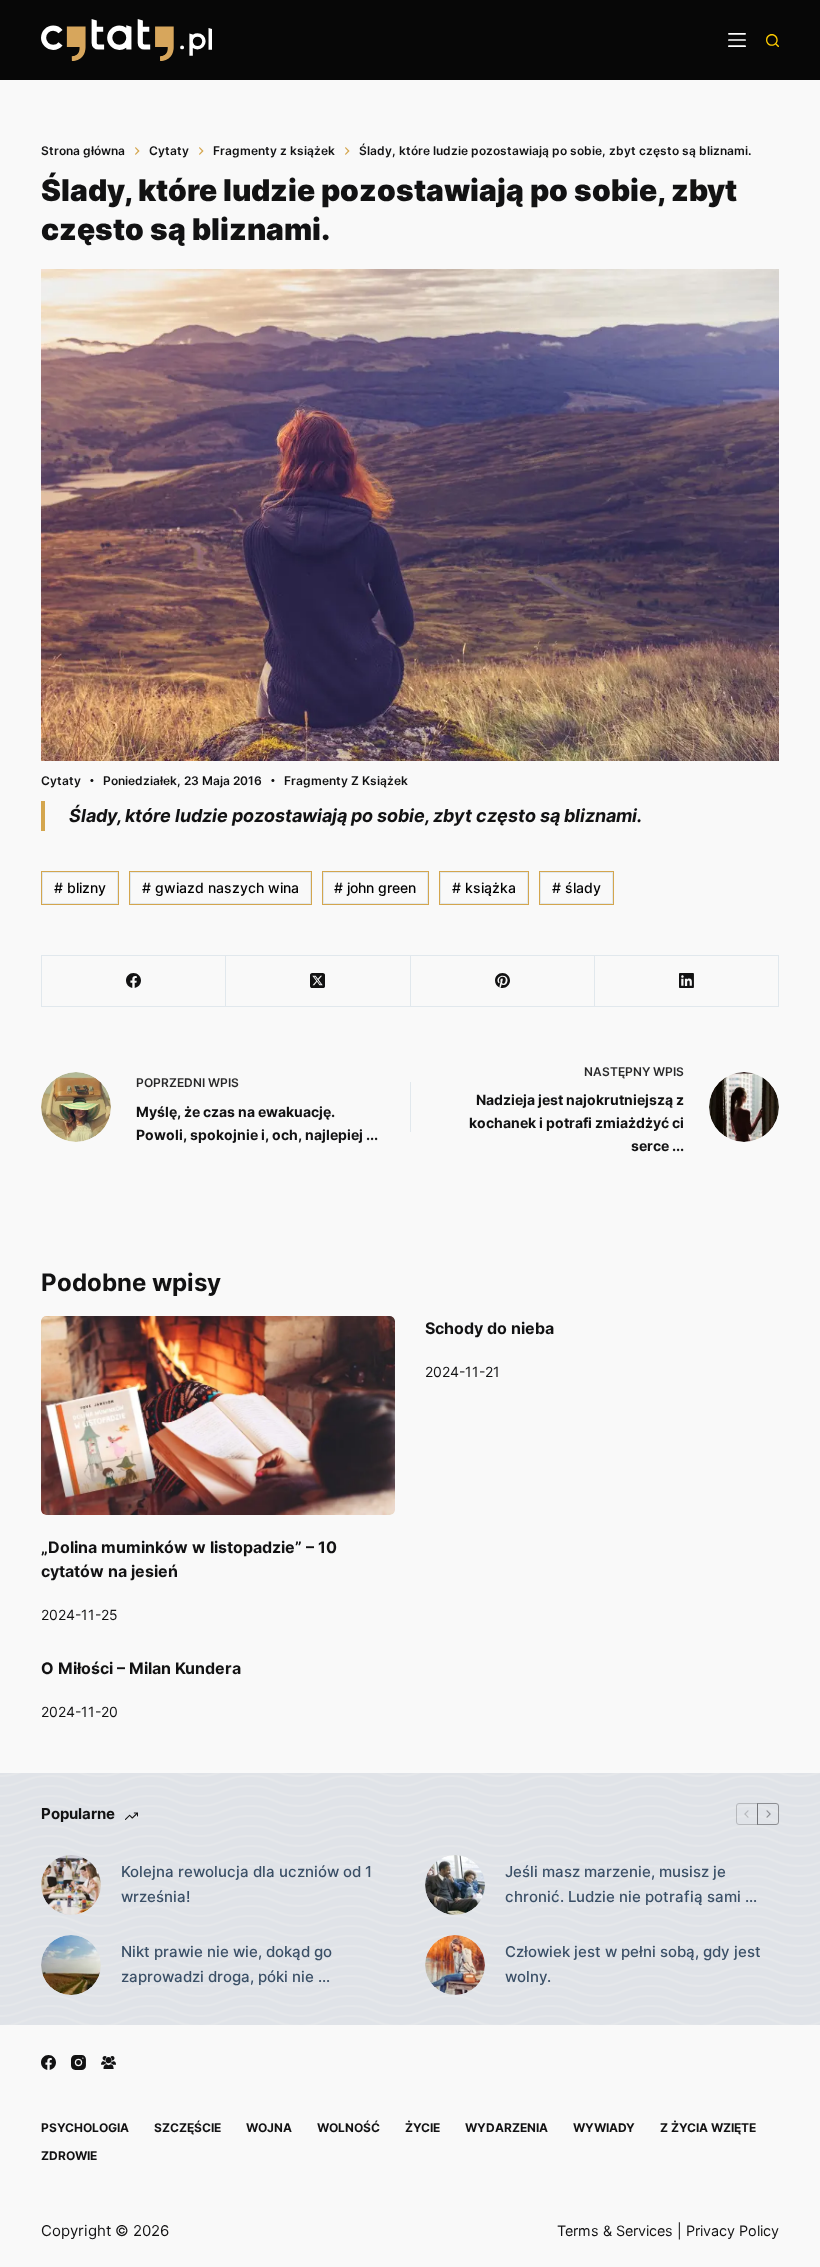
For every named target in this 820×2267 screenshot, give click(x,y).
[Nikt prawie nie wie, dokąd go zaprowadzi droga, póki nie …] (71, 1965)
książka (484, 887)
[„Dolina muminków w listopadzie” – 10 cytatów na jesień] (218, 1415)
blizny (80, 887)
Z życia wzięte (708, 2127)
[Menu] (737, 40)
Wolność (348, 2127)
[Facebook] (134, 981)
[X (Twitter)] (318, 981)
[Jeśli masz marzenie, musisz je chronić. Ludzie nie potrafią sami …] (455, 1885)
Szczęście (187, 2127)
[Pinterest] (503, 981)
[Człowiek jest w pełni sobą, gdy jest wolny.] (455, 1965)
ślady (576, 887)
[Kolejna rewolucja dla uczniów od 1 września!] (71, 1885)
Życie (422, 2127)
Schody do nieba (489, 1328)
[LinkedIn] (687, 981)
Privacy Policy (732, 2230)
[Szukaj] (772, 40)
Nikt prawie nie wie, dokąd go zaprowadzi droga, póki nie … (226, 1964)
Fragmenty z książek (346, 780)
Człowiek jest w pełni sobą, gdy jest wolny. (633, 1964)
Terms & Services (615, 2230)
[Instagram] (78, 2062)
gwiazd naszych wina (220, 887)
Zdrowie (69, 2155)
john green (375, 887)
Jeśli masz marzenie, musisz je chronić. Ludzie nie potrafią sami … (631, 1884)
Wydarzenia (506, 2127)
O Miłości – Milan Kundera (141, 1668)
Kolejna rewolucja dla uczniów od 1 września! (246, 1884)
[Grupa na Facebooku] (108, 2062)
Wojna (269, 2127)
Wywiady (604, 2127)
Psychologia (85, 2127)
